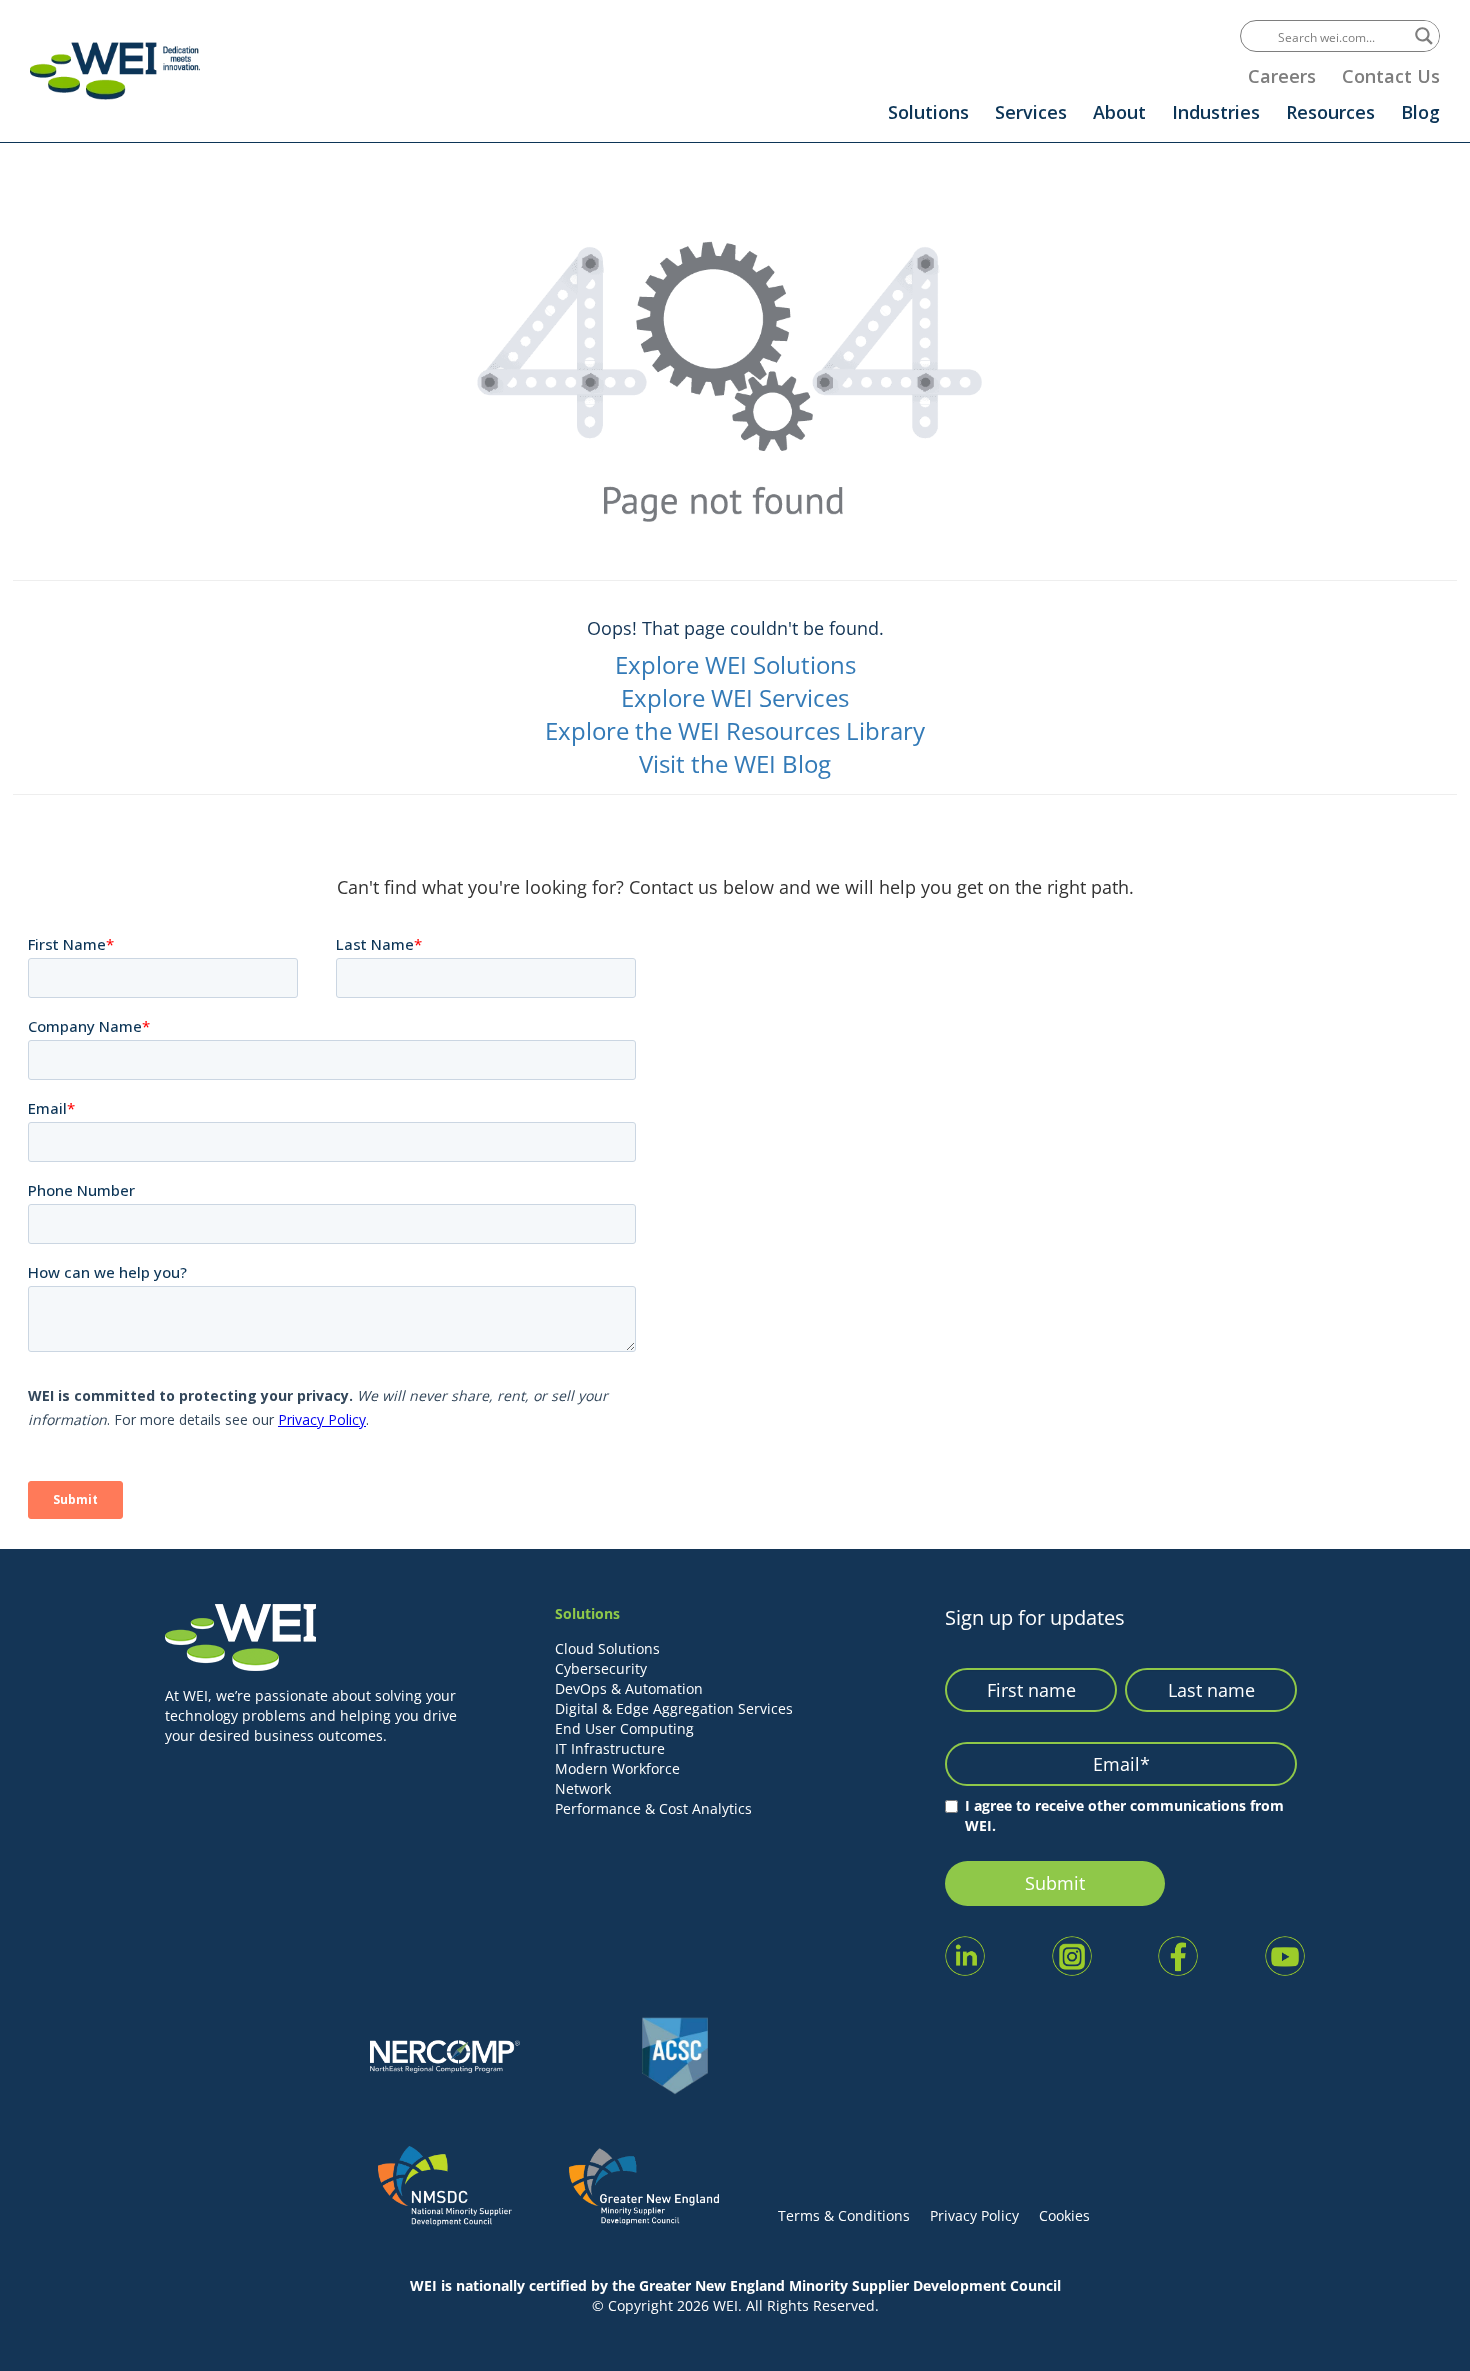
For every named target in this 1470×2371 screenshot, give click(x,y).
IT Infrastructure (610, 1748)
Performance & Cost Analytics (653, 1808)
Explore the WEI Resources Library (735, 730)
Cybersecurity (601, 1668)
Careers (1282, 76)
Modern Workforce (617, 1768)
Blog (1420, 112)
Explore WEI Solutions (735, 664)
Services (1031, 112)
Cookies (1064, 2215)
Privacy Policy (974, 2215)
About (1119, 112)
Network (583, 1788)
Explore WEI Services (735, 697)
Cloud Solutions (607, 1648)
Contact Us (1391, 76)
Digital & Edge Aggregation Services (674, 1708)
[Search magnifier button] (1424, 36)
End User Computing (624, 1728)
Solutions (928, 112)
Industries (1216, 112)
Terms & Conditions (844, 2215)
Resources (1330, 112)
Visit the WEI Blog (735, 763)
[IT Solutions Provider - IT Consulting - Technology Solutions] (115, 70)
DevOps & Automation (629, 1688)
